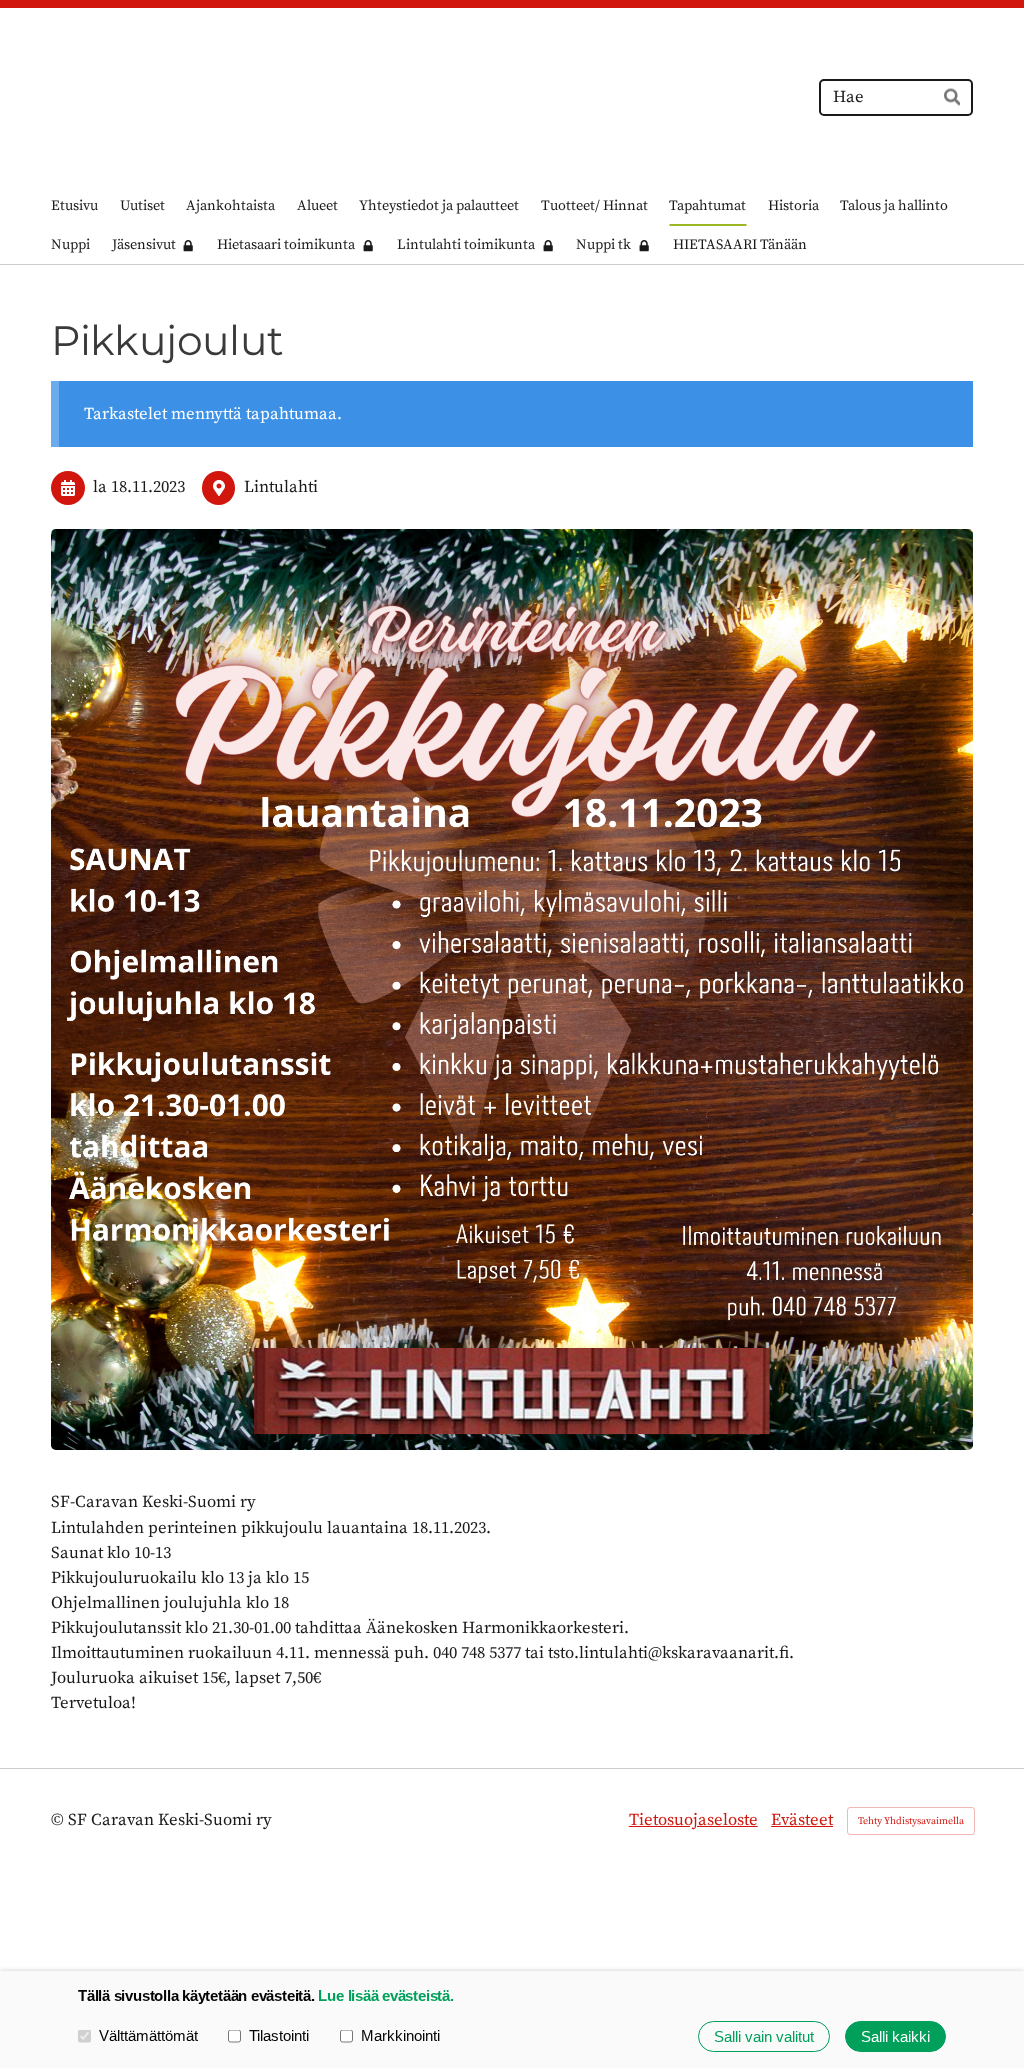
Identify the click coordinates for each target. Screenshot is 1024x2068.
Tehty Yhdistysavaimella (911, 1821)
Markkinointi (400, 2035)
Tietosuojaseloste (693, 1820)
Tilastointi (279, 2035)
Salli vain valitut (764, 2036)
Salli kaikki (895, 2036)
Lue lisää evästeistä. (385, 1995)
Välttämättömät (148, 2035)
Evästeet (802, 1820)
